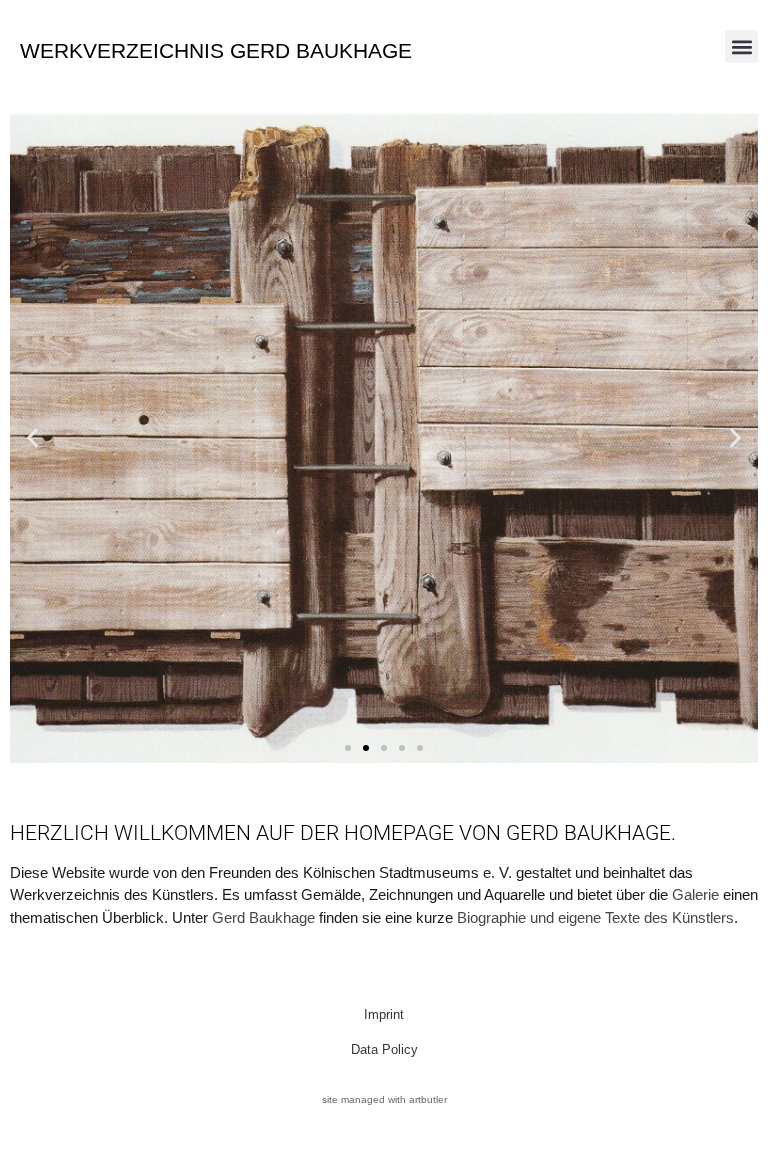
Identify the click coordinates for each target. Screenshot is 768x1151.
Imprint (384, 1014)
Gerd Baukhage (263, 917)
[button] (741, 46)
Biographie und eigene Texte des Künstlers (595, 917)
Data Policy (384, 1049)
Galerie (695, 894)
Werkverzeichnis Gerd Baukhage (216, 50)
